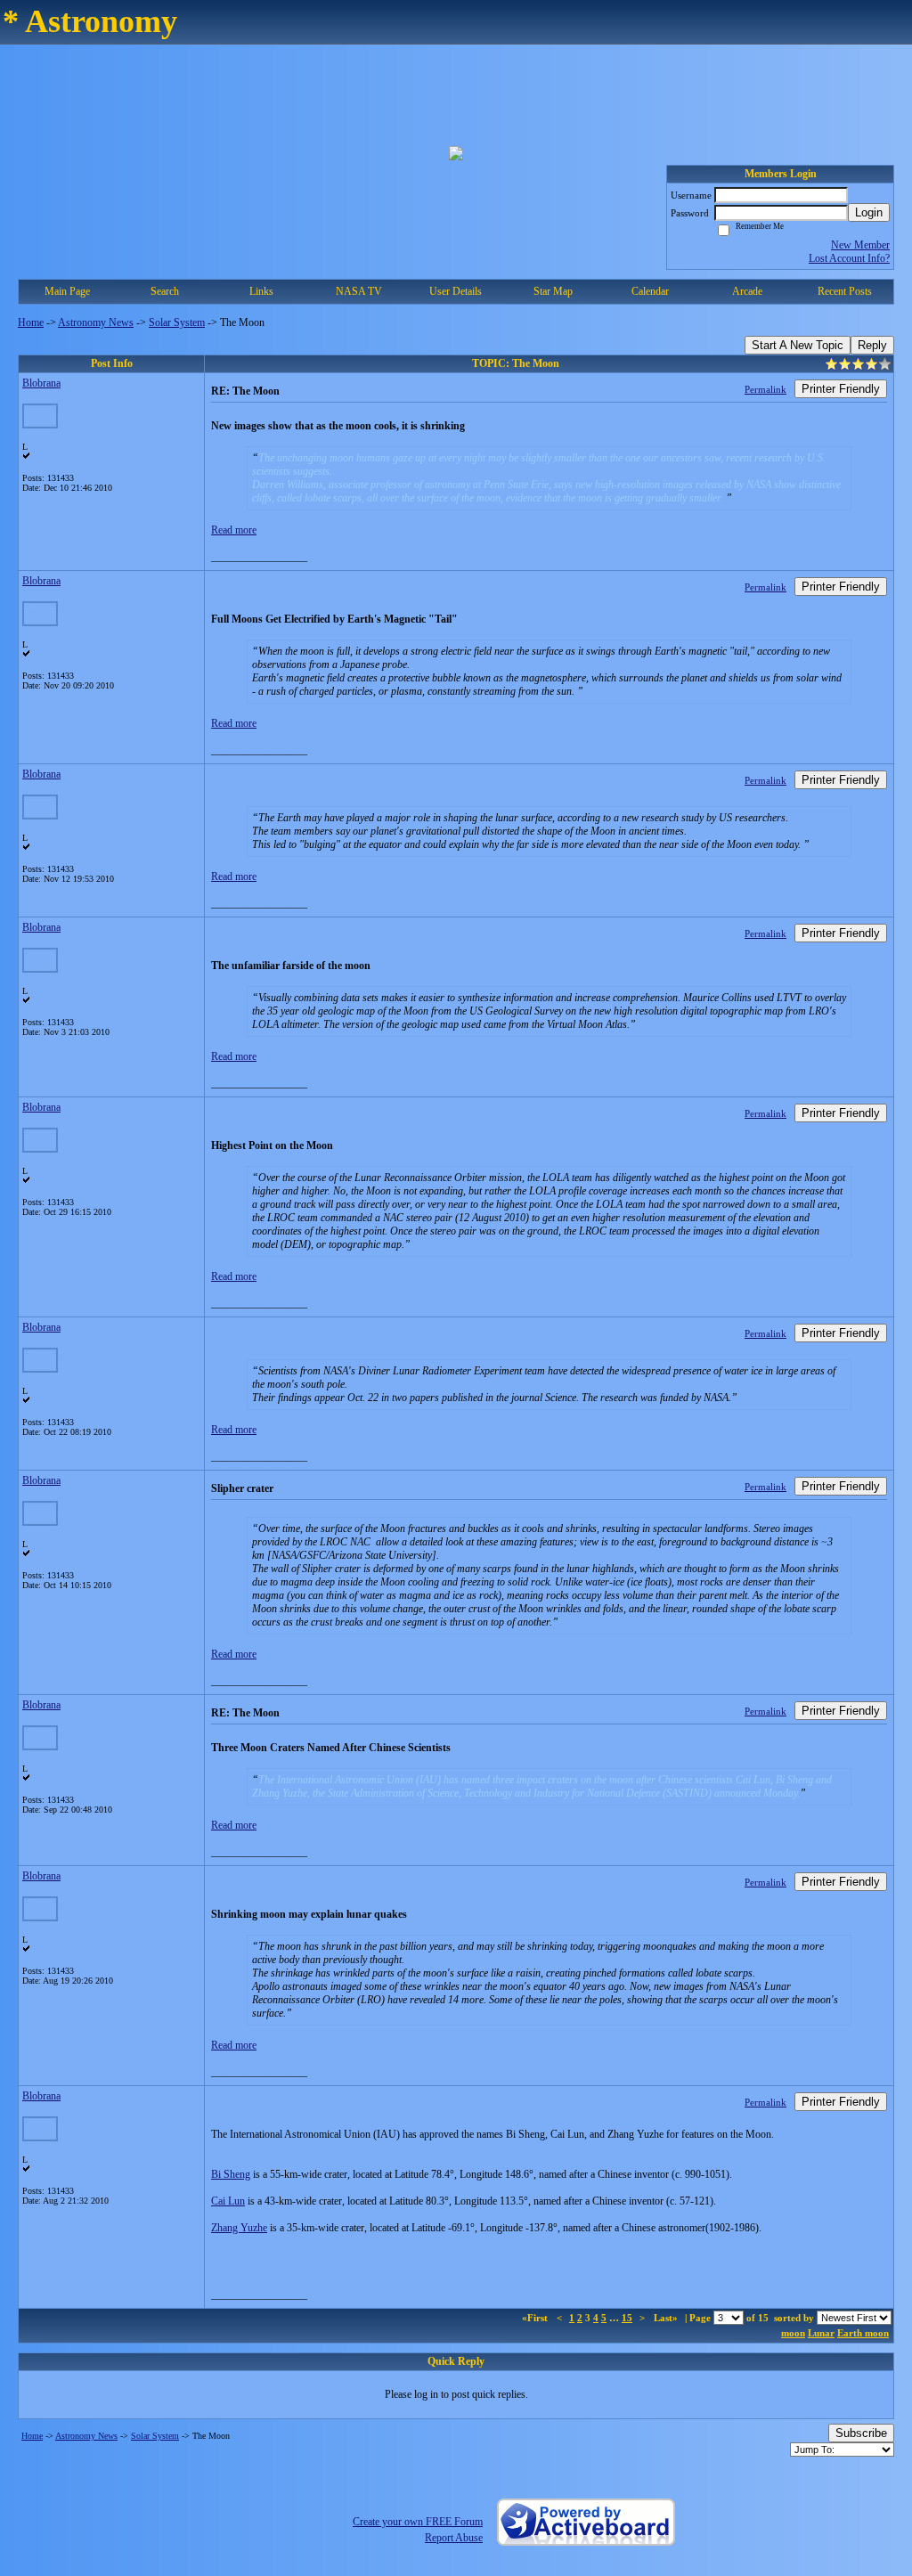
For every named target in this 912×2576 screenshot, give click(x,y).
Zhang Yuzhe (239, 2228)
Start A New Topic (798, 345)
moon (793, 2333)
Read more (234, 530)
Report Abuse (454, 2538)
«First (536, 2318)
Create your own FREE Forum (418, 2522)
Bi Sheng (231, 2174)
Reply (872, 345)
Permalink (765, 389)
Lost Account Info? (849, 258)
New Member (860, 245)
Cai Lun (228, 2201)
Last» (667, 2318)
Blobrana (41, 383)
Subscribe (861, 2433)
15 (627, 2318)
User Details (456, 291)
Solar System (177, 322)
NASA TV (359, 291)
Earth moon (863, 2333)
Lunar (821, 2333)
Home (31, 322)
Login (869, 212)
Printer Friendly (841, 389)
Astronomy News (96, 322)
